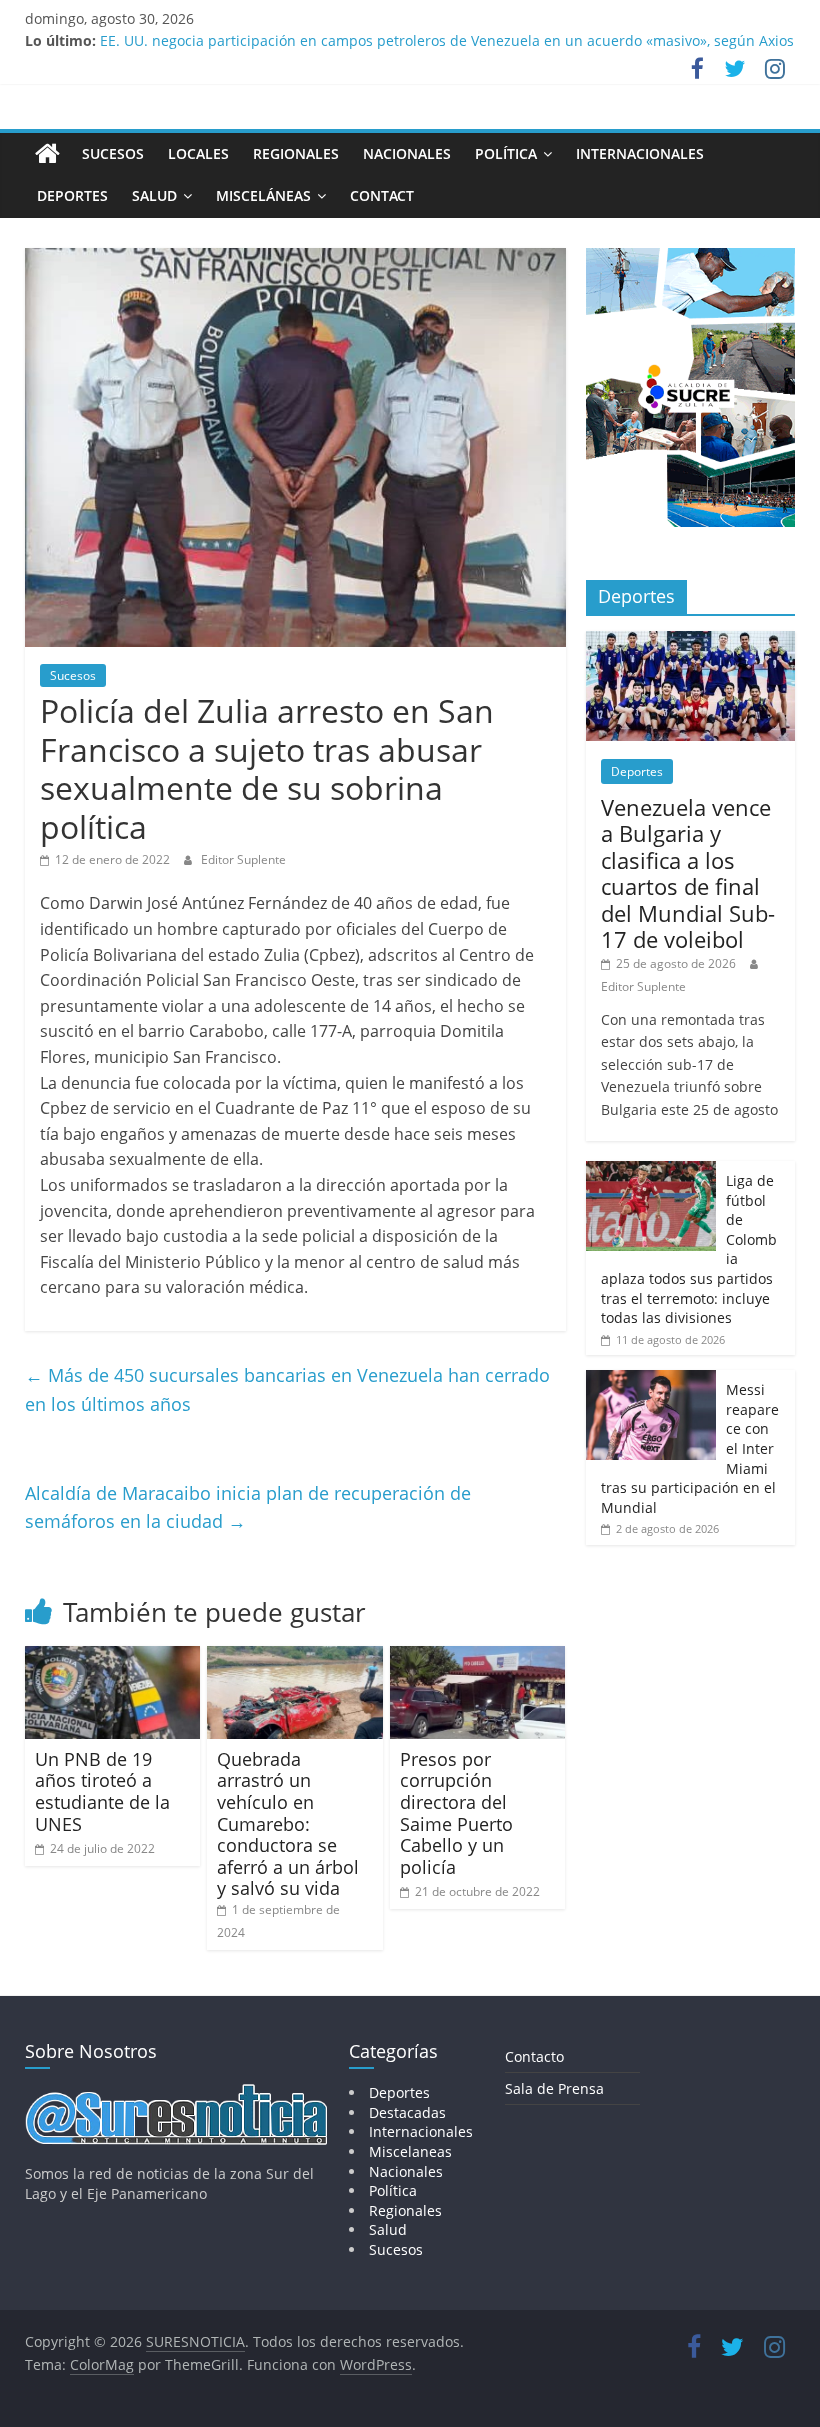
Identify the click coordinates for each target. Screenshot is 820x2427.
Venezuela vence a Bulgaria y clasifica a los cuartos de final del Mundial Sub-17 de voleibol (688, 873)
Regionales (296, 153)
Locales (198, 153)
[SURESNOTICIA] (47, 153)
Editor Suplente (243, 859)
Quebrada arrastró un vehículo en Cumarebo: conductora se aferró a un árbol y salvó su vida (288, 1824)
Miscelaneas (410, 2151)
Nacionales (407, 153)
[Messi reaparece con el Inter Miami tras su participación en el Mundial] (651, 1380)
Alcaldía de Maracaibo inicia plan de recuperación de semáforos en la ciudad (248, 1507)
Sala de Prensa (554, 2088)
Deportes (72, 195)
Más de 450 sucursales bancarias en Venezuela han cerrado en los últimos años (287, 1389)
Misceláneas (263, 195)
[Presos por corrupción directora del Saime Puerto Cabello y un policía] (478, 1658)
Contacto (534, 2056)
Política (506, 153)
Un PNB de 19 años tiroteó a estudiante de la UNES (102, 1791)
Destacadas (407, 2112)
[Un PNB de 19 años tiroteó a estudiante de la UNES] (113, 1658)
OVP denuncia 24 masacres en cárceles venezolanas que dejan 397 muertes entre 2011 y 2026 (416, 33)
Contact (382, 195)
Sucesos (113, 153)
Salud (154, 195)
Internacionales (640, 153)
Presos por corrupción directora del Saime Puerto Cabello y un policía (456, 1813)
